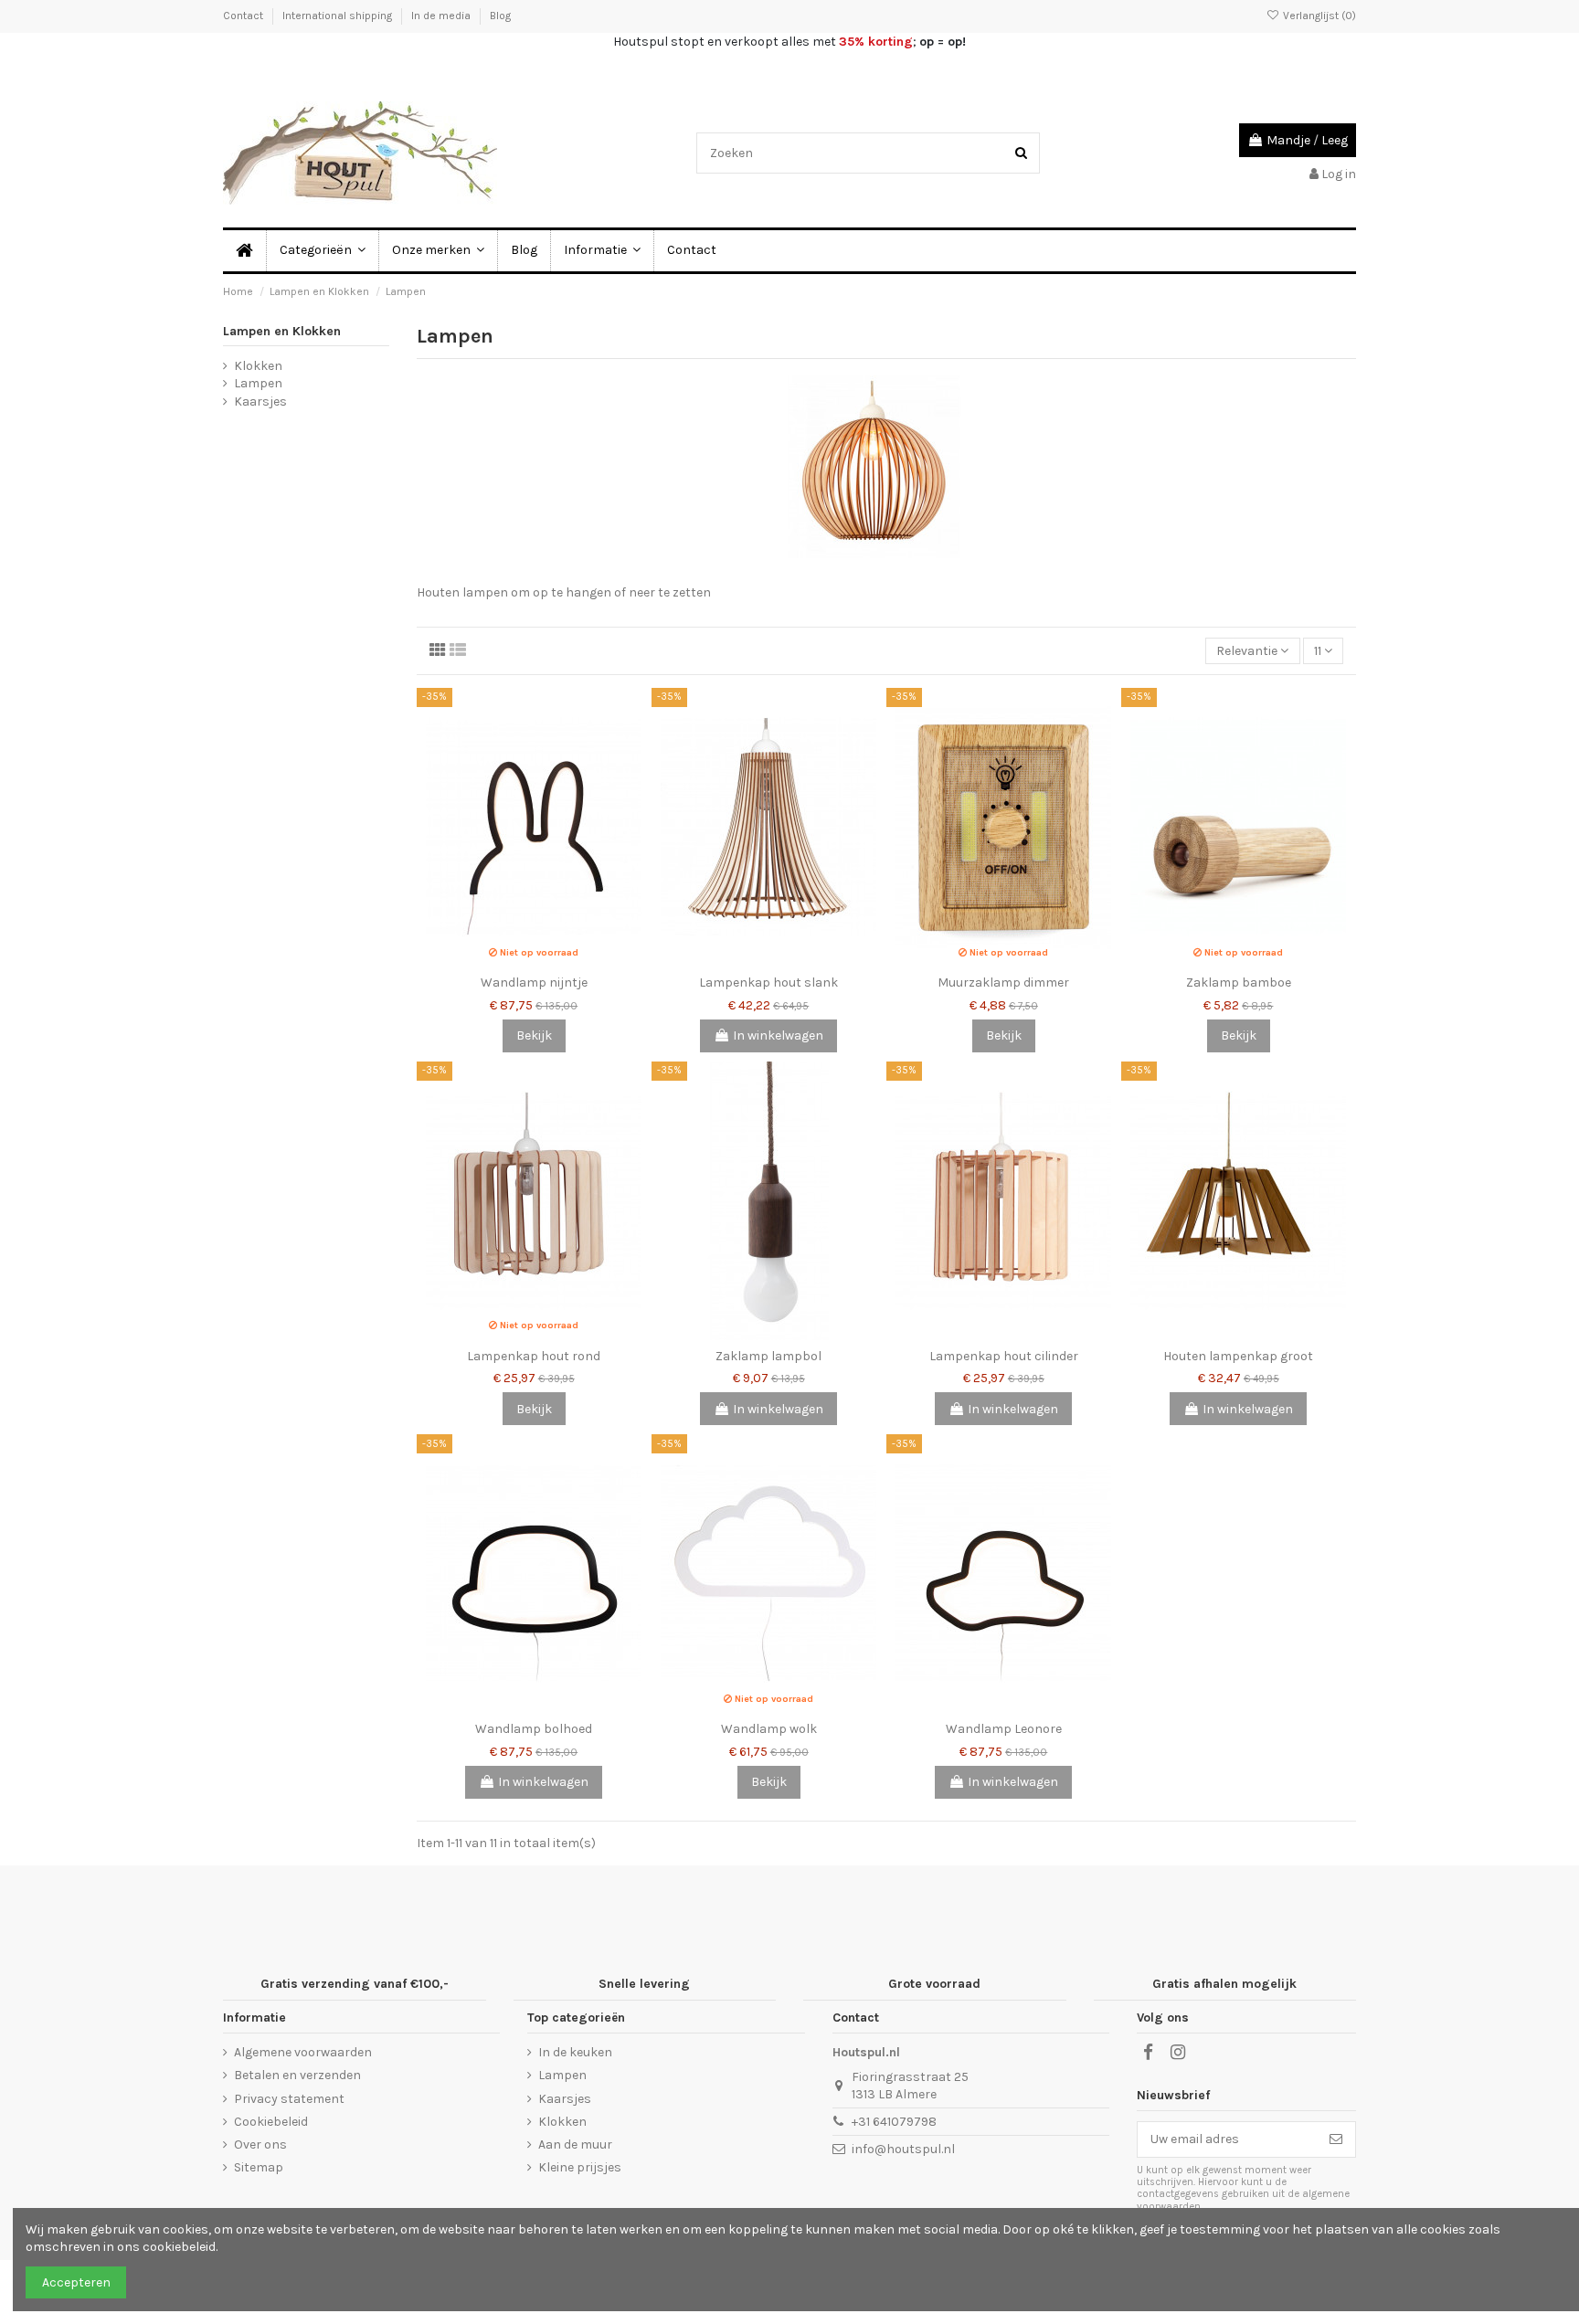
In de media (442, 16)
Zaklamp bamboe (1239, 982)
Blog (500, 16)
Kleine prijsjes (580, 2167)
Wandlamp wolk (769, 1729)
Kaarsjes (260, 401)
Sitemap (259, 2167)
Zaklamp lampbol (768, 1356)
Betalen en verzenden (297, 2075)
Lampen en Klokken (282, 331)
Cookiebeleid (271, 2122)
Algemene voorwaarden (303, 2052)
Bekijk (534, 1035)
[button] (602, 251)
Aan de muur (575, 2144)
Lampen (258, 383)
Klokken (258, 366)
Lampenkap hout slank (768, 982)
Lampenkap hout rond (534, 1356)
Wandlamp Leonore (1004, 1729)
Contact (244, 16)
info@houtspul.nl (903, 2149)
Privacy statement (289, 2099)
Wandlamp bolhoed (534, 1729)
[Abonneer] (1336, 2139)
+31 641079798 (894, 2122)
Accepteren (76, 2282)
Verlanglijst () (1318, 16)
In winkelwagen (778, 1035)
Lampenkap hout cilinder (1004, 1356)
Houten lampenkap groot (1238, 1356)
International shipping (339, 16)
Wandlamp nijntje (534, 982)
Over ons (260, 2144)
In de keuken (575, 2052)
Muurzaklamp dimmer (1003, 982)
